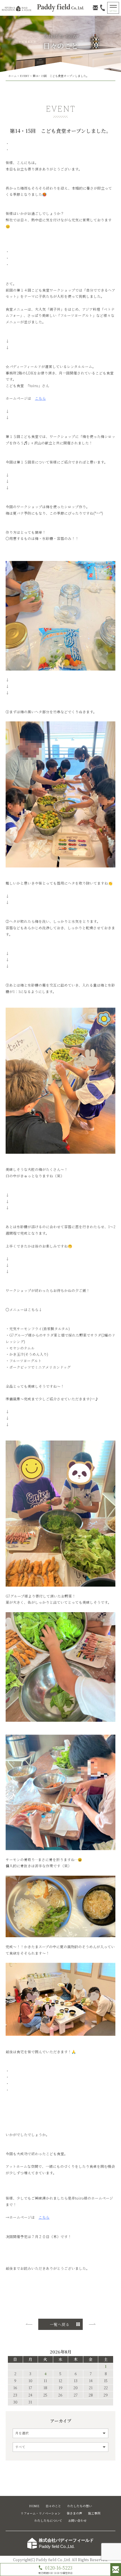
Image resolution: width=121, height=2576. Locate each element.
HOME (34, 2506)
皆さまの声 (74, 2513)
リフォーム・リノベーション (41, 2513)
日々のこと (53, 2506)
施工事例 (94, 2513)
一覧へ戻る (60, 2324)
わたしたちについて (48, 2521)
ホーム (12, 76)
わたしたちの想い (80, 2506)
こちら (44, 2217)
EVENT (25, 76)
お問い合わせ (77, 2521)
